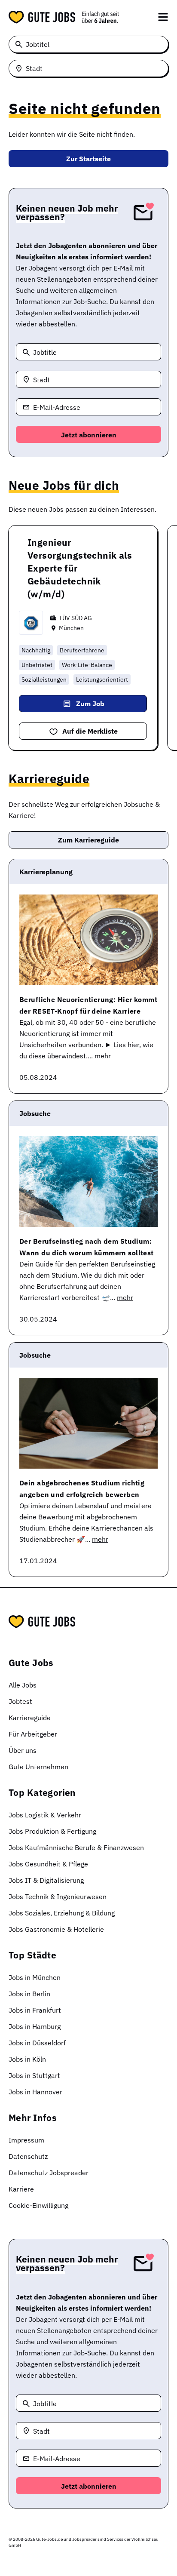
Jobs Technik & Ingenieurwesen (58, 1897)
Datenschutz (28, 2156)
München (71, 628)
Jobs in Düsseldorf (37, 2043)
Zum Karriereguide (88, 840)
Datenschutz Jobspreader (49, 2173)
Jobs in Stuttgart (34, 2075)
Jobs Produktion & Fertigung (52, 1831)
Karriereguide (30, 1718)
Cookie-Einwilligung (38, 2205)
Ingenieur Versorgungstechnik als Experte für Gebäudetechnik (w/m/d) (80, 568)
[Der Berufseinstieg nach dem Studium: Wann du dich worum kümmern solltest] (88, 1182)
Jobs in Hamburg (35, 2026)
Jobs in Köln (27, 2059)
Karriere (21, 2189)
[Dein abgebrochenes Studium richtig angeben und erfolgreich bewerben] (88, 1423)
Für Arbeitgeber (33, 1734)
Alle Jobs (23, 1685)
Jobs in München (35, 1977)
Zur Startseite (88, 159)
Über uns (23, 1750)
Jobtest (20, 1701)
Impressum (26, 2140)
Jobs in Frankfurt (35, 2010)
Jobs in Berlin (29, 1994)
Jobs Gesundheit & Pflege (48, 1864)
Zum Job (90, 704)
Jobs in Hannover (35, 2092)
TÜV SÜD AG (75, 618)
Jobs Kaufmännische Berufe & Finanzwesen (76, 1847)
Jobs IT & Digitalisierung (46, 1880)
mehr (103, 1056)
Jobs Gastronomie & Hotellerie (56, 1929)
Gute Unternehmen (38, 1767)
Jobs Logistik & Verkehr (45, 1815)
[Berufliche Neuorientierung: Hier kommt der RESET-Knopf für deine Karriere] (88, 940)
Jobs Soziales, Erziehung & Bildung (62, 1913)
